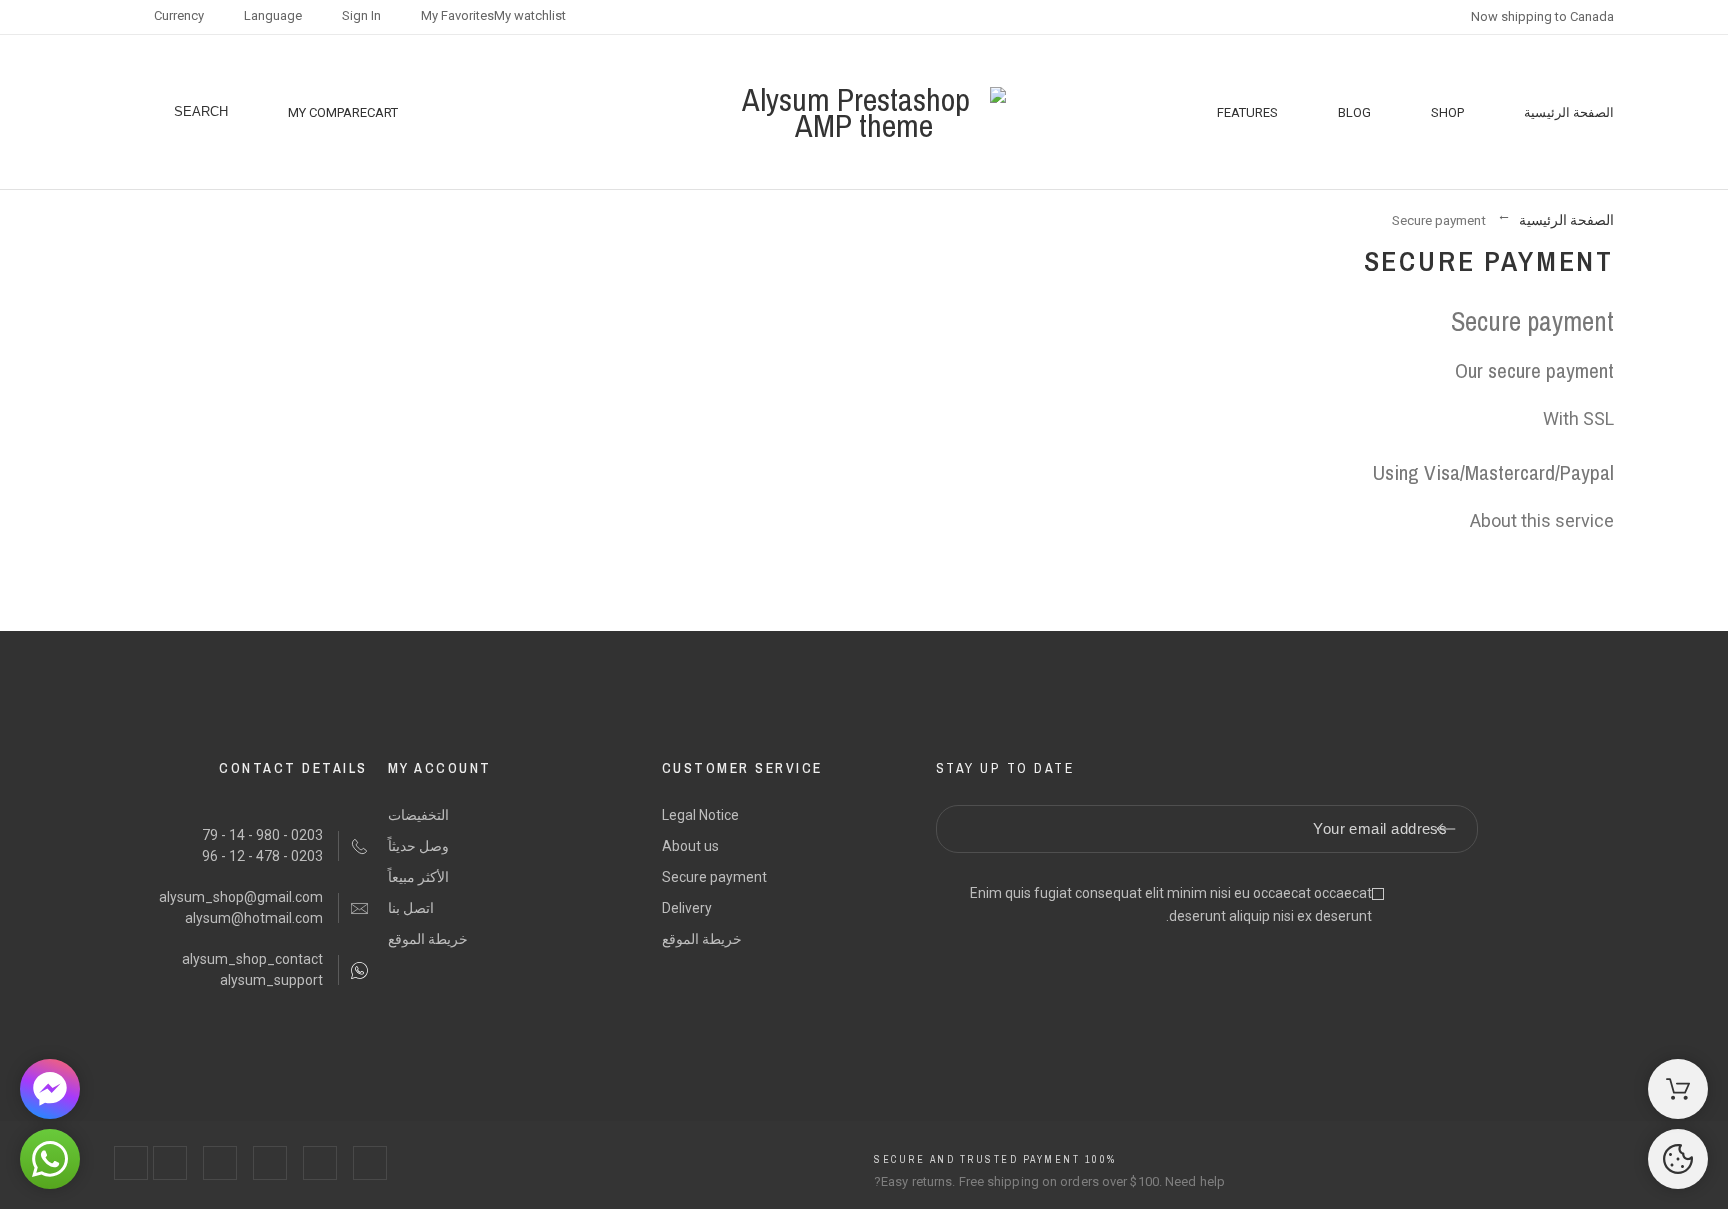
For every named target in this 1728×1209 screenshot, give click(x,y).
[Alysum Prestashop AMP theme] (864, 112)
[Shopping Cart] (1678, 1089)
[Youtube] (170, 1163)
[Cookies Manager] (1678, 1159)
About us (690, 846)
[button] (50, 1159)
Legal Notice (700, 815)
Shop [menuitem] (1447, 112)
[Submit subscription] (1446, 829)
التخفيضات (418, 815)
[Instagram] (270, 1163)
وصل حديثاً (418, 846)
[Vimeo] (131, 1163)
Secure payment (714, 877)
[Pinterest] (220, 1163)
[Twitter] (320, 1163)
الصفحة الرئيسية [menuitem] (1569, 112)
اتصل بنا (411, 908)
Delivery (687, 908)
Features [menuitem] (1247, 112)
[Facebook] (370, 1163)
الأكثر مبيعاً (418, 877)
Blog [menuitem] (1354, 112)
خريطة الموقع (702, 939)
